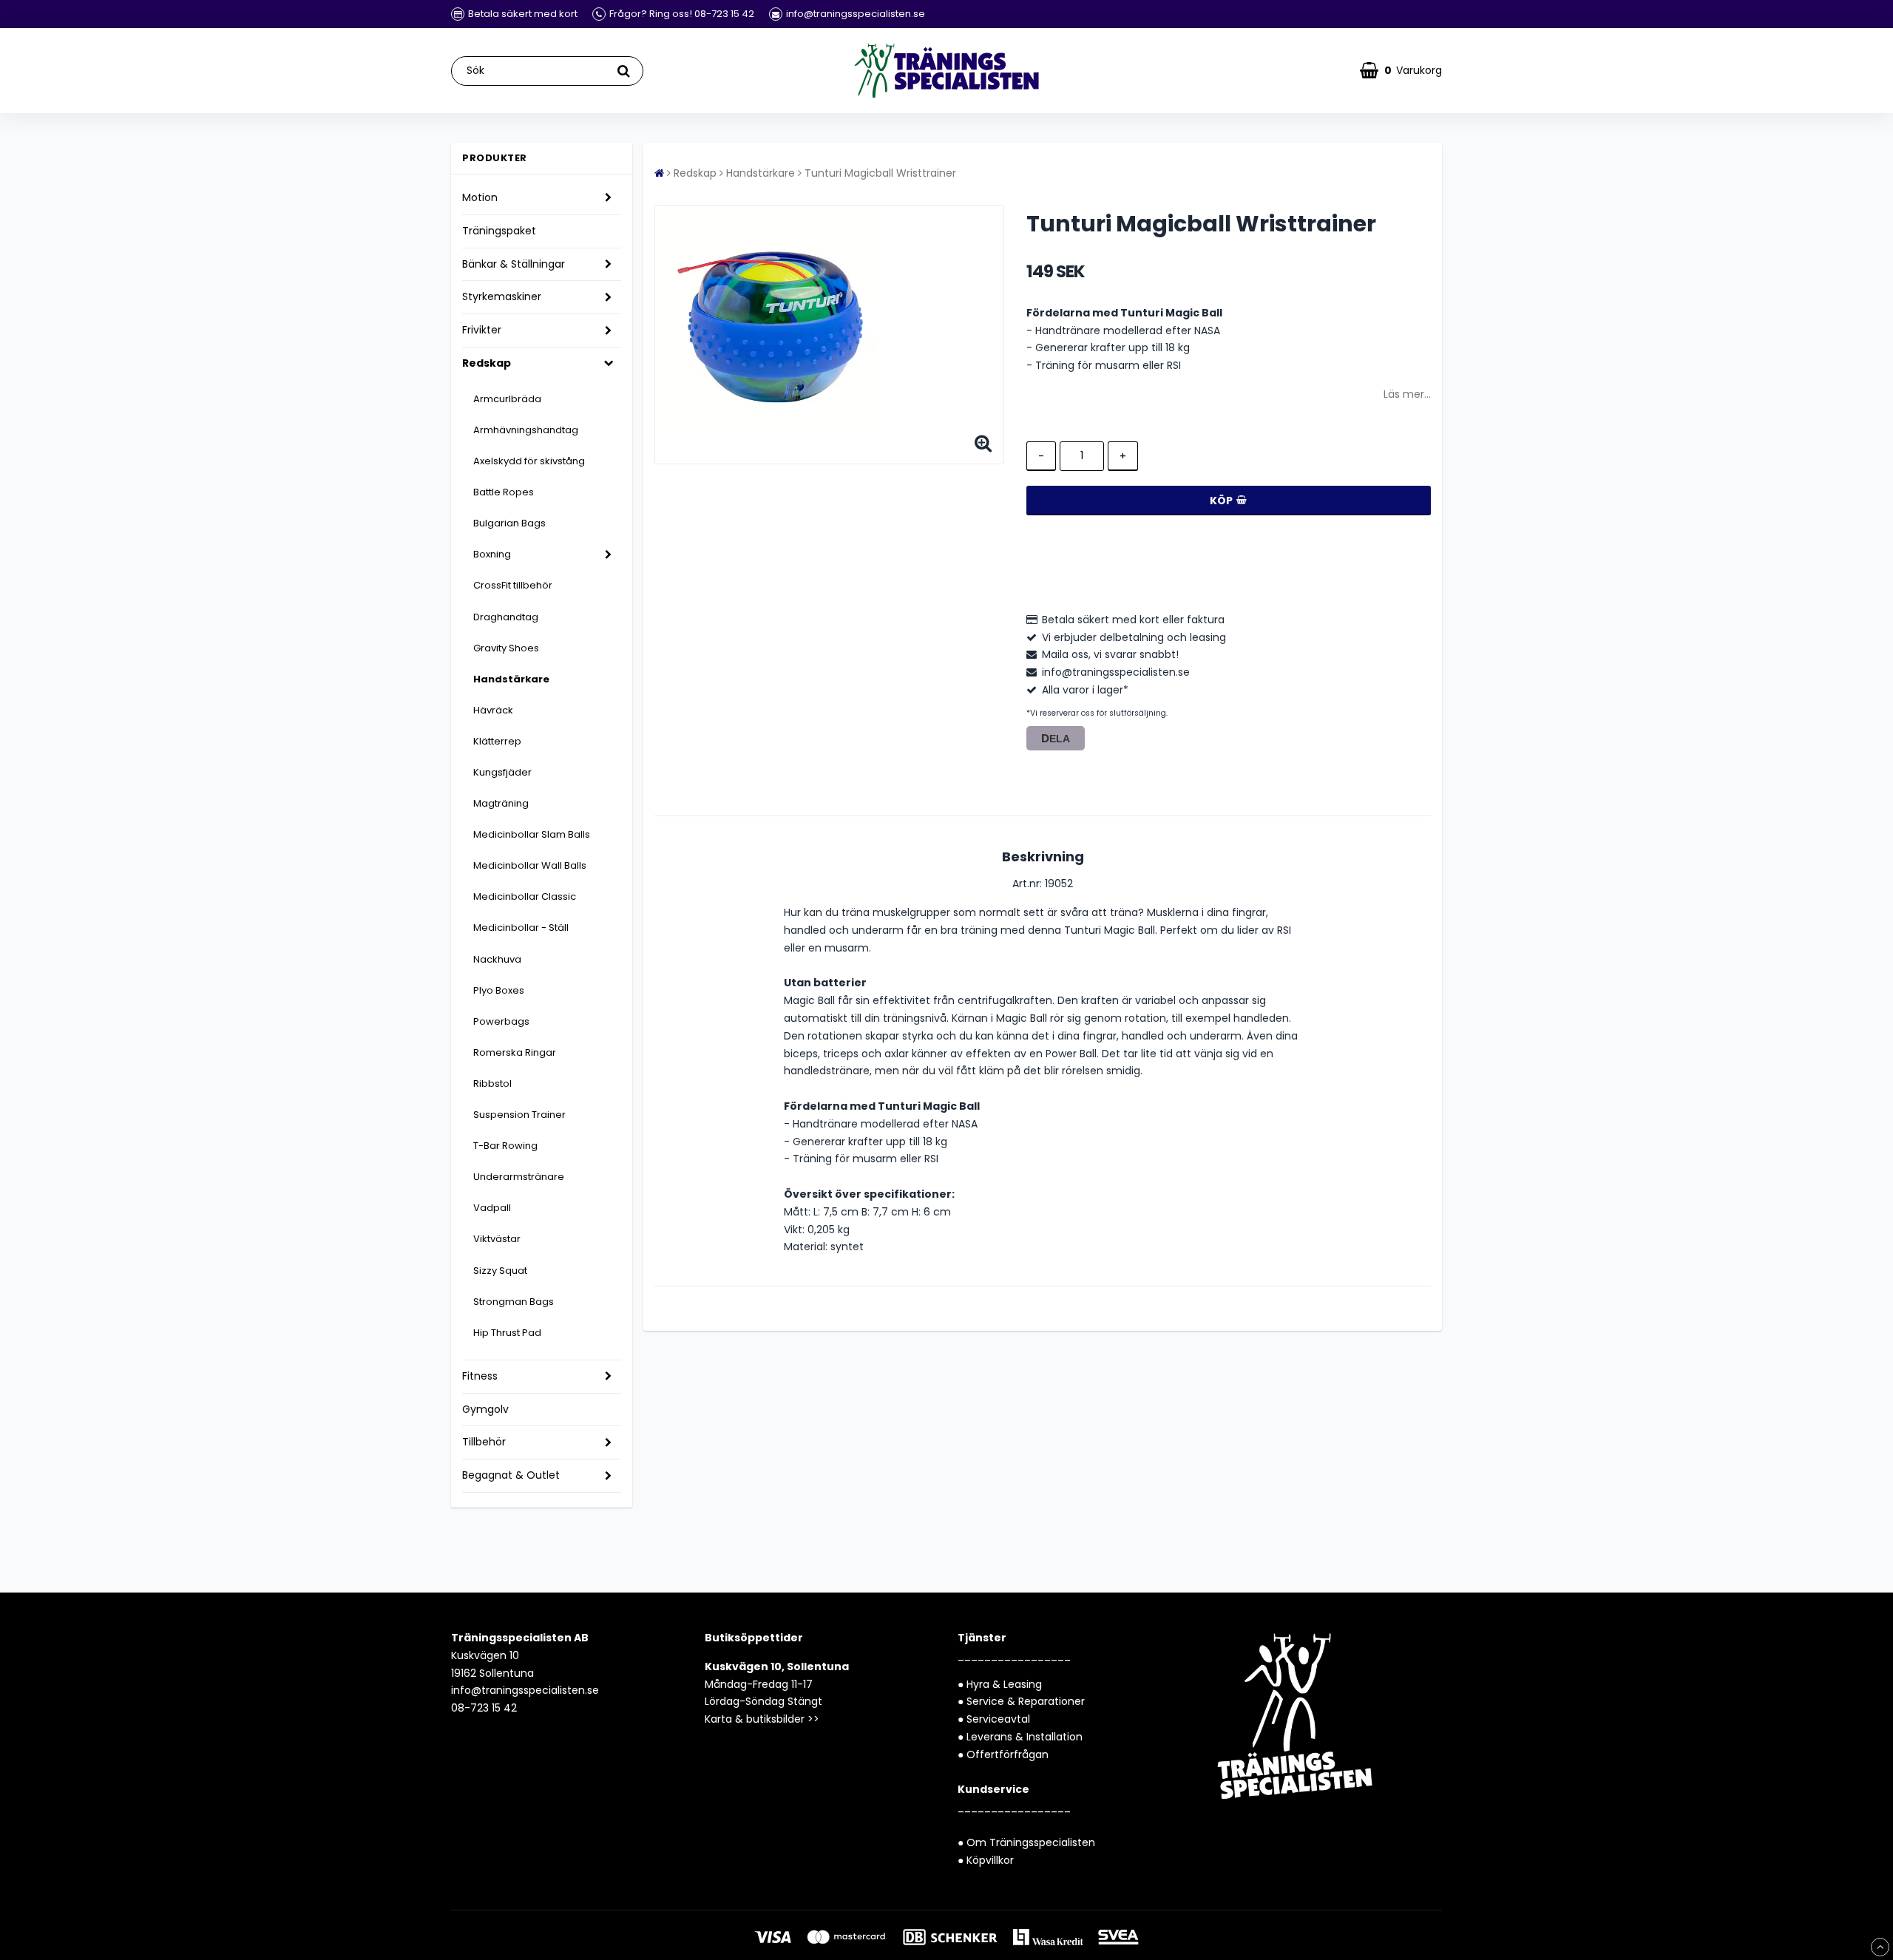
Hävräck (493, 710)
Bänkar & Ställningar (514, 264)
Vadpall (492, 1208)
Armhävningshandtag (526, 430)
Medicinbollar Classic (525, 896)
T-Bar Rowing (505, 1146)
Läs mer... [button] (1407, 394)
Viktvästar (497, 1239)
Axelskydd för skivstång (529, 461)
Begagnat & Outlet (511, 1475)
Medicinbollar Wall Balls (530, 865)
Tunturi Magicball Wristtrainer (880, 173)
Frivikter (482, 330)
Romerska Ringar (515, 1052)
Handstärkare (511, 679)
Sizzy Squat (500, 1271)
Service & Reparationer (1026, 1701)
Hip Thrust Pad (507, 1333)
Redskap (487, 363)
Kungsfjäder (502, 772)
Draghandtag (506, 617)
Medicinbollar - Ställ (521, 928)
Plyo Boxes (499, 990)
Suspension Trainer (519, 1115)
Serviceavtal (998, 1719)
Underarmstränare (519, 1177)
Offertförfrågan (1008, 1754)
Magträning (501, 803)
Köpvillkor (990, 1860)
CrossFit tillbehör (513, 585)
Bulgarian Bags (509, 523)
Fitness (480, 1376)
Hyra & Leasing (1004, 1684)
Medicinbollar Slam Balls (532, 834)
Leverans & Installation (1025, 1737)
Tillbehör (484, 1442)
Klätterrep (497, 741)
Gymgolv (485, 1409)
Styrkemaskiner (502, 296)
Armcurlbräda (507, 399)
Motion (480, 197)
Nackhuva (497, 959)
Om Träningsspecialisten (1031, 1842)
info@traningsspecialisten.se (525, 1690)
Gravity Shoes (506, 648)
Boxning (492, 554)
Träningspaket (499, 231)
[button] (1401, 71)
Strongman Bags (514, 1302)
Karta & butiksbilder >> (762, 1719)
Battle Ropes (504, 492)
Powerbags (501, 1021)
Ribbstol (492, 1084)
